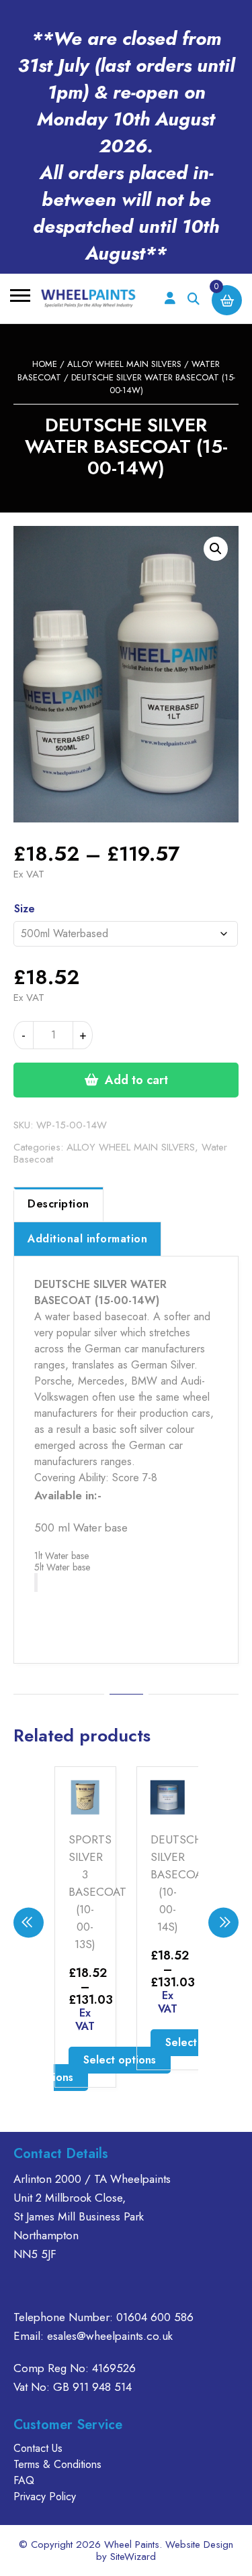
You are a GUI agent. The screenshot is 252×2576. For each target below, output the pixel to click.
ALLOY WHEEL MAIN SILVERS (124, 364)
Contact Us (38, 2448)
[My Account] (170, 299)
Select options (120, 2060)
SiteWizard (133, 2557)
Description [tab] (58, 1204)
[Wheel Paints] (88, 299)
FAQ (24, 2480)
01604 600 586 (155, 2317)
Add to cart (136, 1080)
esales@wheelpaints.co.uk (110, 2336)
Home (45, 364)
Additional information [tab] (87, 1239)
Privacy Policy (45, 2497)
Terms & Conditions (57, 2464)
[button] (216, 549)
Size (25, 909)
